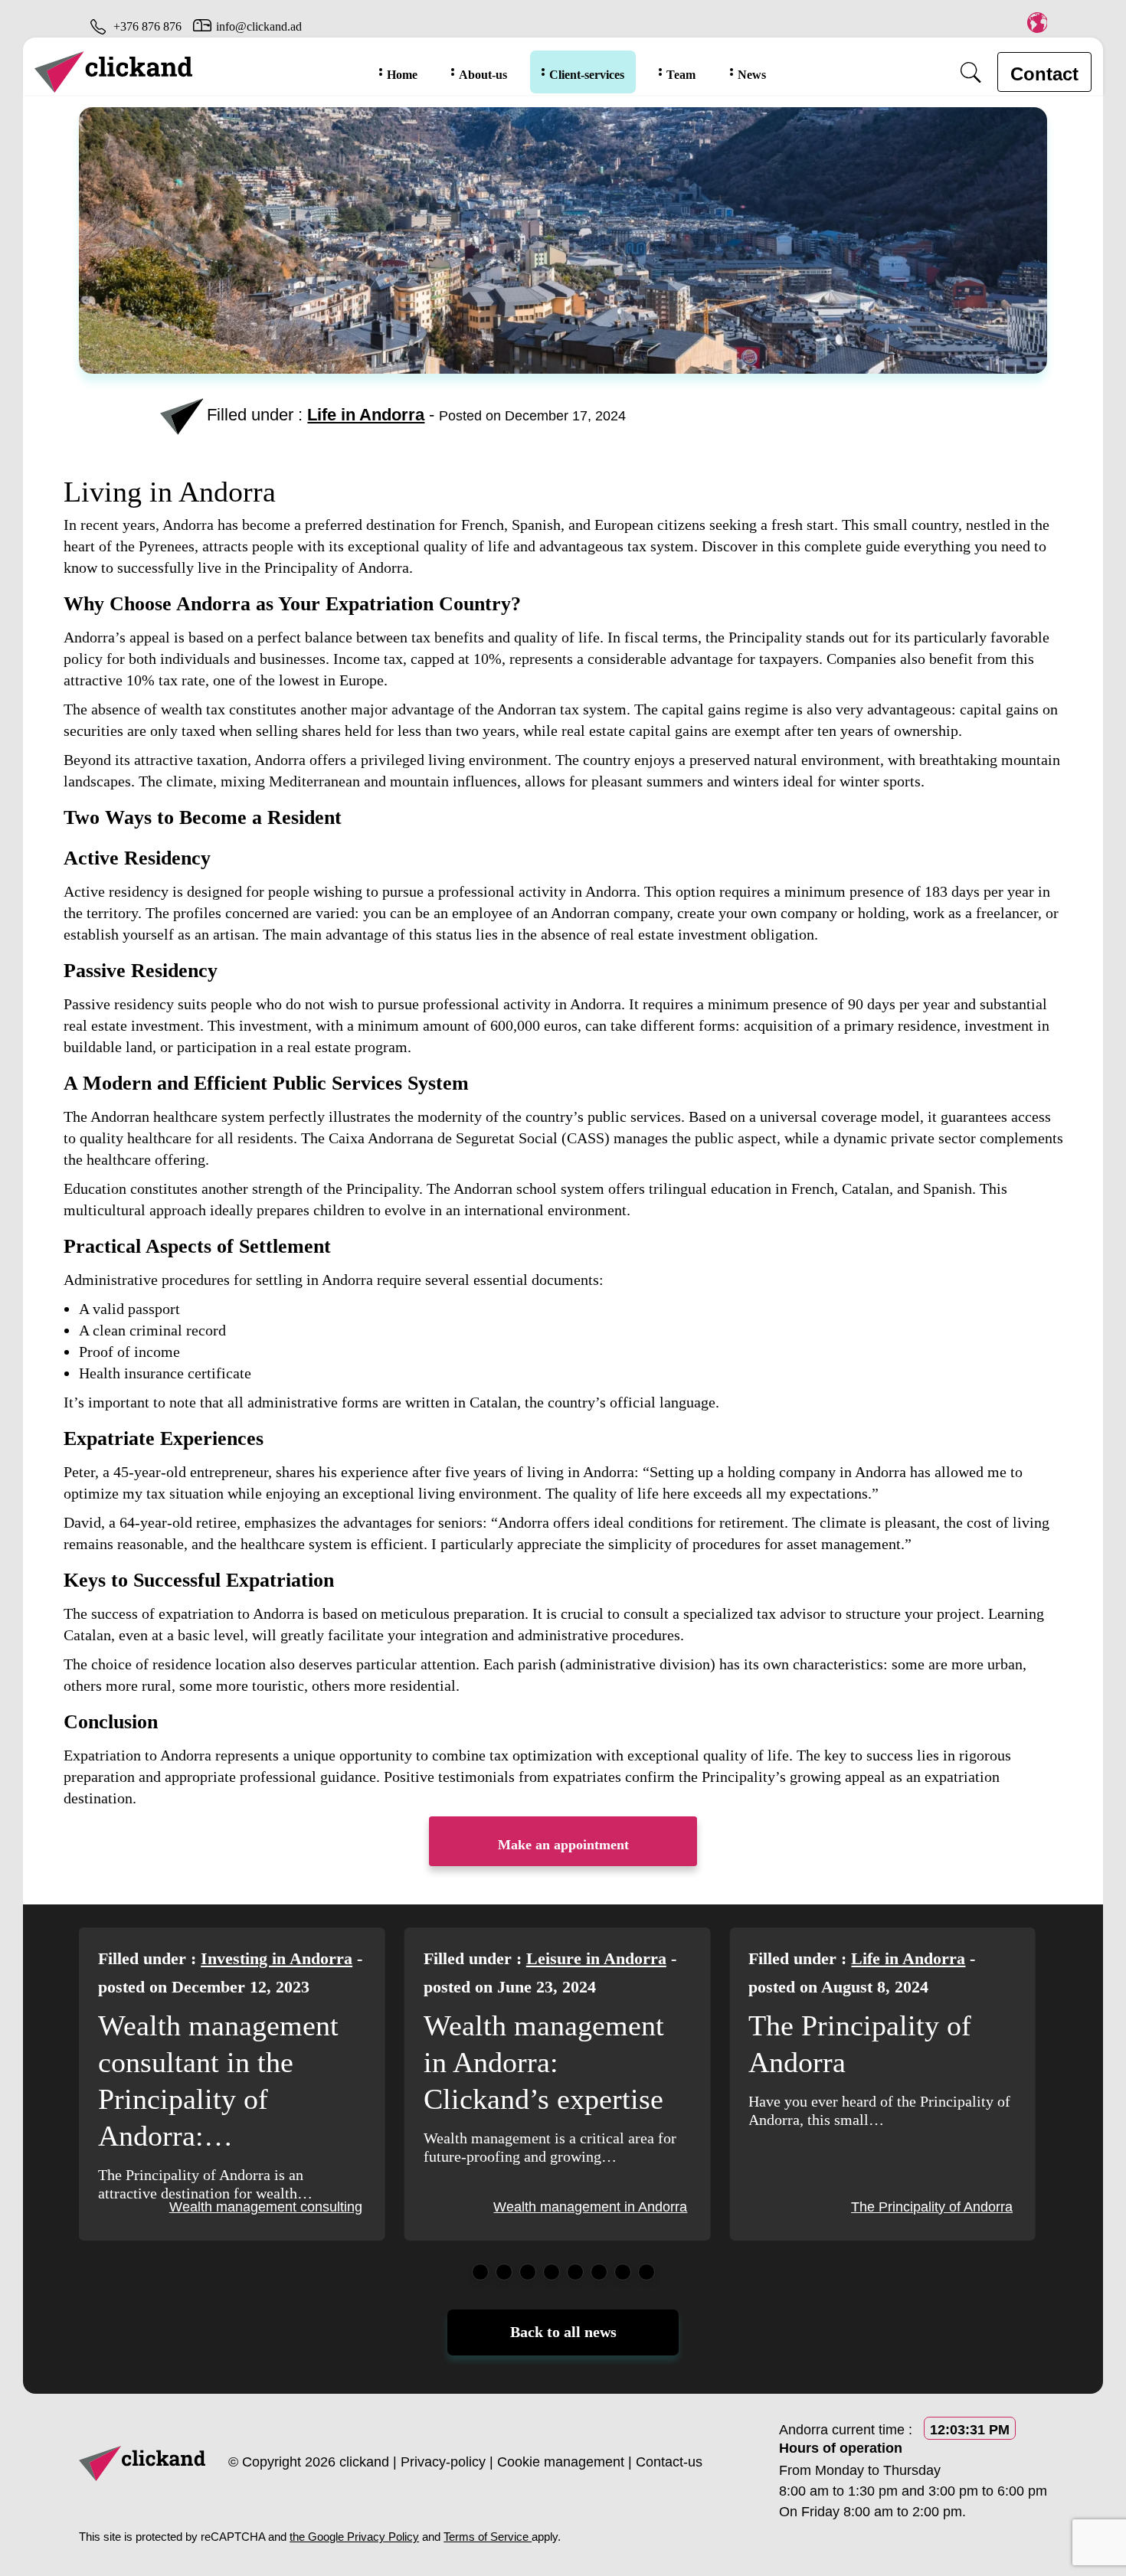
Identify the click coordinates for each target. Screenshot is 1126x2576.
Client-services (587, 75)
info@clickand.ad (259, 26)
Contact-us (669, 2462)
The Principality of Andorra (606, 2207)
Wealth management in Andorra (265, 2207)
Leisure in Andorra (271, 1958)
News (752, 75)
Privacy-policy (443, 2462)
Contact (1044, 74)
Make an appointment (563, 1845)
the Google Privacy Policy (354, 2537)
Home (402, 75)
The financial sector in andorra (920, 2207)
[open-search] (971, 72)
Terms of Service (488, 2537)
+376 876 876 (147, 26)
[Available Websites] (1037, 22)
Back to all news (563, 2332)
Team (681, 75)
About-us (483, 75)
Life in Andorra (366, 415)
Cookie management (561, 2462)
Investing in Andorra (927, 1958)
